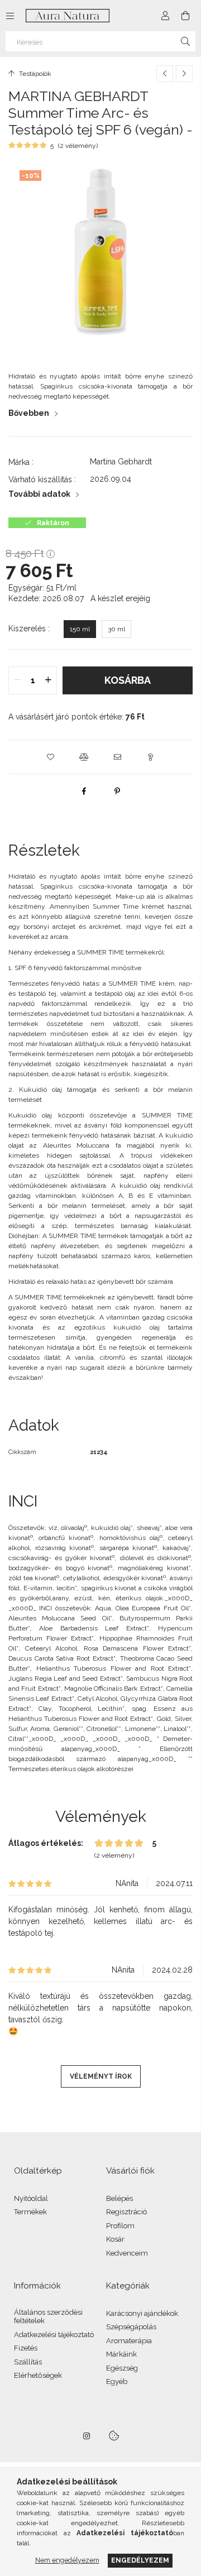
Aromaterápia (129, 2341)
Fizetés (26, 2348)
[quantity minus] (17, 680)
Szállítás (28, 2362)
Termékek (30, 2212)
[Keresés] (185, 41)
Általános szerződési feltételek (48, 2317)
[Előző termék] (165, 74)
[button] (50, 757)
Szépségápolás (131, 2327)
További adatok (39, 494)
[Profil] (165, 16)
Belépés (119, 2198)
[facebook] (84, 791)
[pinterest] (117, 791)
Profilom (120, 2226)
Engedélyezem (140, 2560)
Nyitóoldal (31, 2198)
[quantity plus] (48, 680)
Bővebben (29, 413)
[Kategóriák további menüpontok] (10, 16)
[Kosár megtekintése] (185, 16)
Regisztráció (126, 2212)
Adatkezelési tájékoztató (54, 2335)
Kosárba (128, 680)
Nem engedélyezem (67, 2560)
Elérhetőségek (38, 2375)
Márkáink (121, 2354)
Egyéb (117, 2381)
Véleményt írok (101, 2076)
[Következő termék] (184, 74)
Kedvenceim (127, 2253)
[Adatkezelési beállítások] (114, 2436)
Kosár (115, 2239)
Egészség (122, 2368)
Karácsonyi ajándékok (142, 2313)
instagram (87, 2436)
